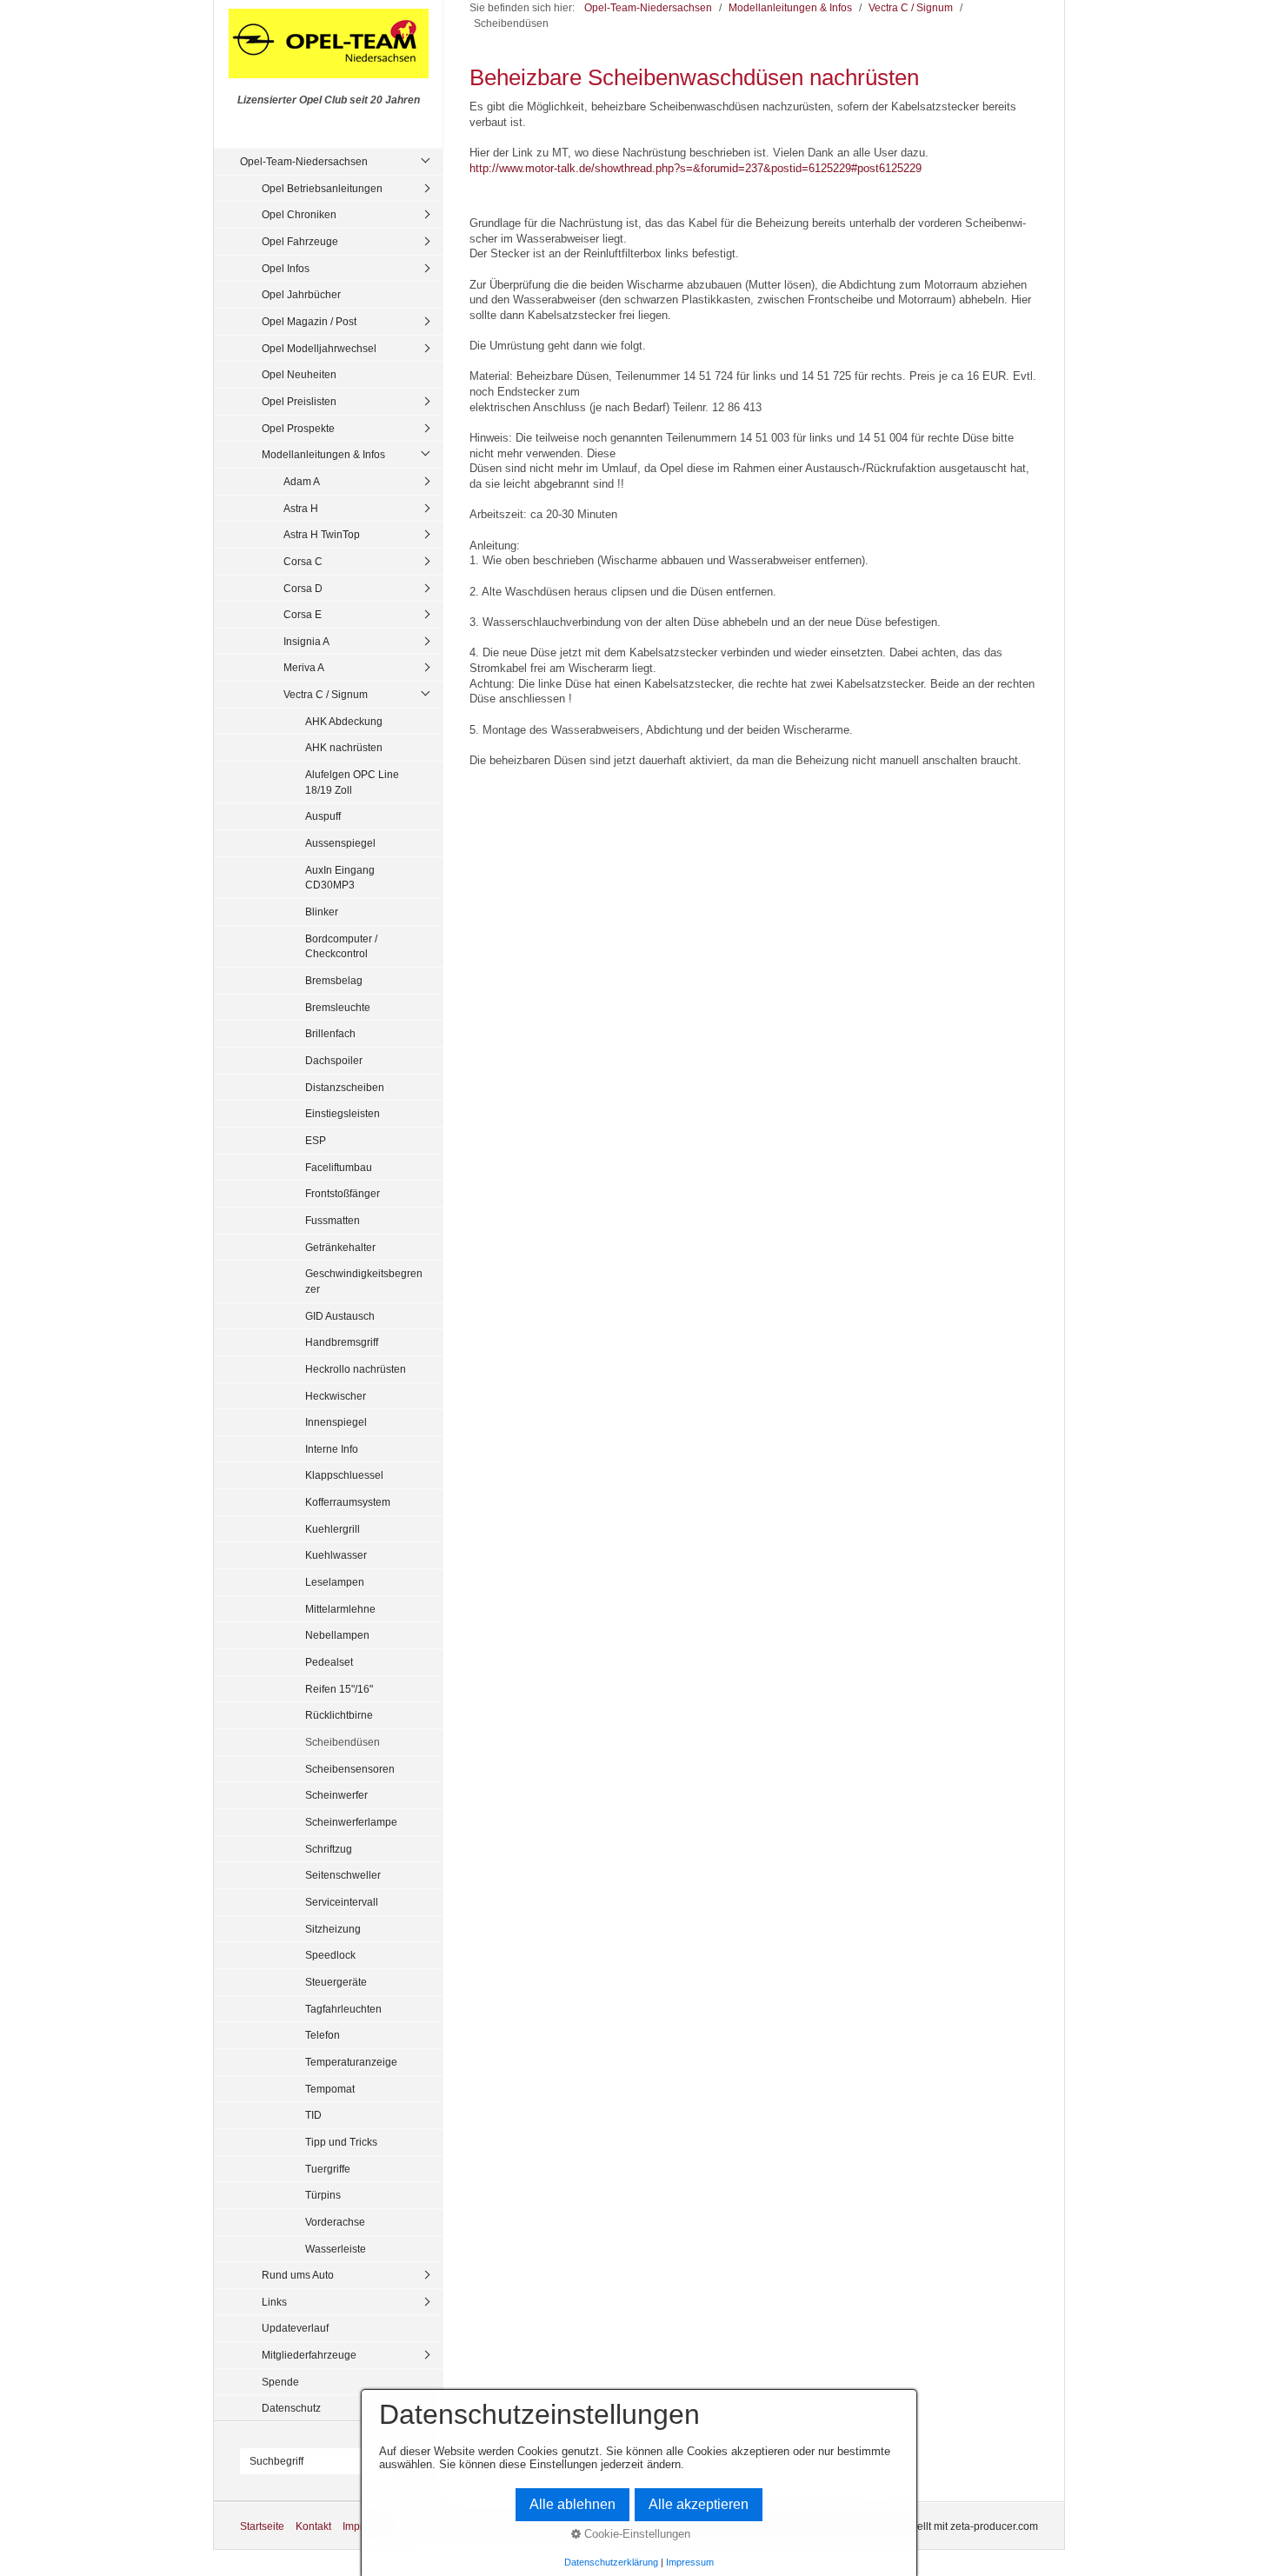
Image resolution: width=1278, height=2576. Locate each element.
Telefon (323, 2035)
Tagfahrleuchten (343, 2009)
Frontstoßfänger (343, 1193)
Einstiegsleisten (343, 1113)
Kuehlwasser (336, 1555)
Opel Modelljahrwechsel (319, 348)
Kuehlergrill (333, 1529)
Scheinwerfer (336, 1795)
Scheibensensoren (350, 1769)
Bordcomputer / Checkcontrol (341, 946)
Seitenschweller (343, 1875)
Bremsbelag (334, 980)
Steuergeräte (336, 1982)
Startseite (262, 2526)
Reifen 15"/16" (339, 1689)
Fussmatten (333, 1220)
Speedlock (330, 1955)
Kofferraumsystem (348, 1502)
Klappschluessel (344, 1475)
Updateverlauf (295, 2328)
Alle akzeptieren (699, 2504)
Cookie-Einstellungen (636, 2534)
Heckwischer (336, 1396)
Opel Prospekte (298, 428)
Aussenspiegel (340, 843)
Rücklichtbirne (339, 1715)
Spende (280, 2382)
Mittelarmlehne (340, 1609)
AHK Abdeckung (344, 721)
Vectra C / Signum (326, 694)
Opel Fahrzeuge (300, 241)
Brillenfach (330, 1033)
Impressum (690, 2562)
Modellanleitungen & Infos (323, 454)
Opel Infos (286, 268)
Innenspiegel (336, 1422)
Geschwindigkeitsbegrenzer (364, 1281)
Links (274, 2302)
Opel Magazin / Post (309, 321)
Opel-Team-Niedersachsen (304, 161)
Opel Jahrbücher (301, 294)
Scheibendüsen (343, 1742)
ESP (316, 1140)
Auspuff (323, 816)
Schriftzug (329, 1849)
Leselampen (335, 1582)
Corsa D (303, 588)
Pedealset (329, 1662)
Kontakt (313, 2526)
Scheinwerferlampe (351, 1822)
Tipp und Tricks (341, 2142)
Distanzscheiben (345, 1087)
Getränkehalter (340, 1247)
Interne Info (332, 1449)
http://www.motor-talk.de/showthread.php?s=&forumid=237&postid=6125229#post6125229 (696, 168)
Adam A (302, 481)
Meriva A (304, 667)
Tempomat (330, 2089)
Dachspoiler (334, 1060)
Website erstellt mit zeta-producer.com (949, 2526)
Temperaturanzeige (351, 2062)
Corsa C (303, 561)
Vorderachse (335, 2222)
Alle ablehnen (572, 2504)
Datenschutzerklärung (611, 2562)
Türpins (323, 2195)
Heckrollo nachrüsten (356, 1369)
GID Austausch (340, 1316)
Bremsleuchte (338, 1007)
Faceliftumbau (339, 1167)
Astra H (301, 508)
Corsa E (303, 614)
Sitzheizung (333, 1929)
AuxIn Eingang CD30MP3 (340, 878)
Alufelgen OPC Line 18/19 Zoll (352, 782)
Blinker (322, 912)
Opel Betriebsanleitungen (322, 188)
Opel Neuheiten (299, 374)
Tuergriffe (328, 2169)
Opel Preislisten (299, 401)
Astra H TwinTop (322, 534)
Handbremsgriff (342, 1342)
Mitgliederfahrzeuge (309, 2355)
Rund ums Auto (298, 2275)
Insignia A (306, 641)
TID (313, 2115)
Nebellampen (337, 1635)
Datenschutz (291, 2408)
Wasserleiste (336, 2249)
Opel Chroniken (299, 214)
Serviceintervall (342, 1902)
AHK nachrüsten (344, 747)
